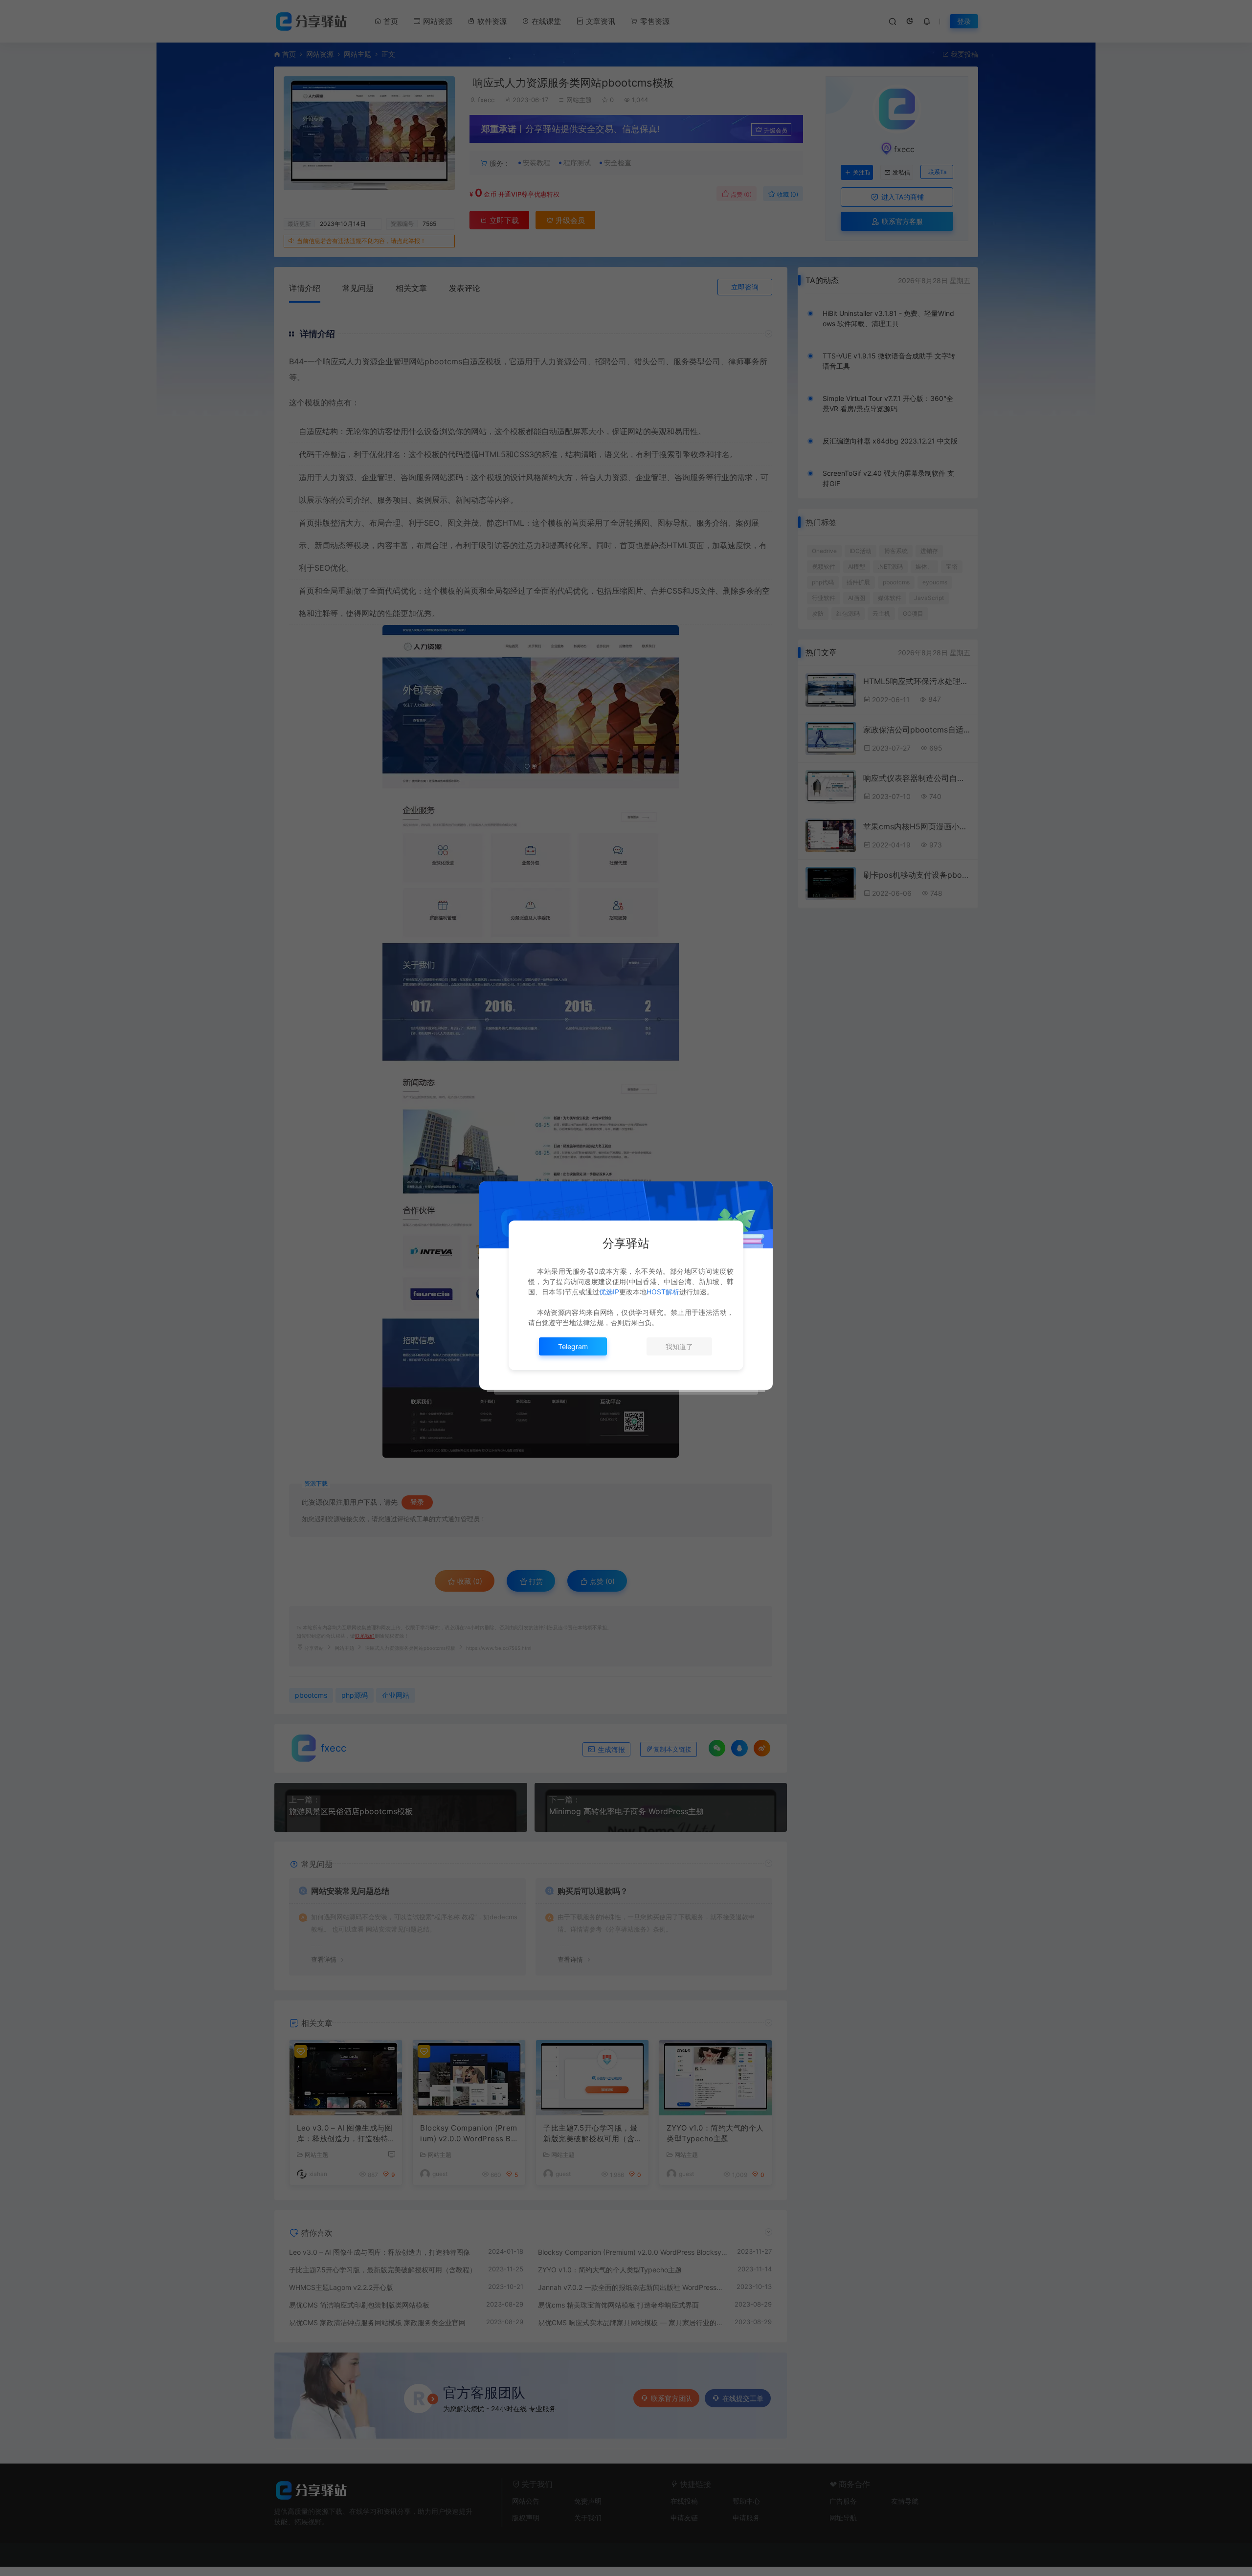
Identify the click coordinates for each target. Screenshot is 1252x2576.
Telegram (573, 1346)
